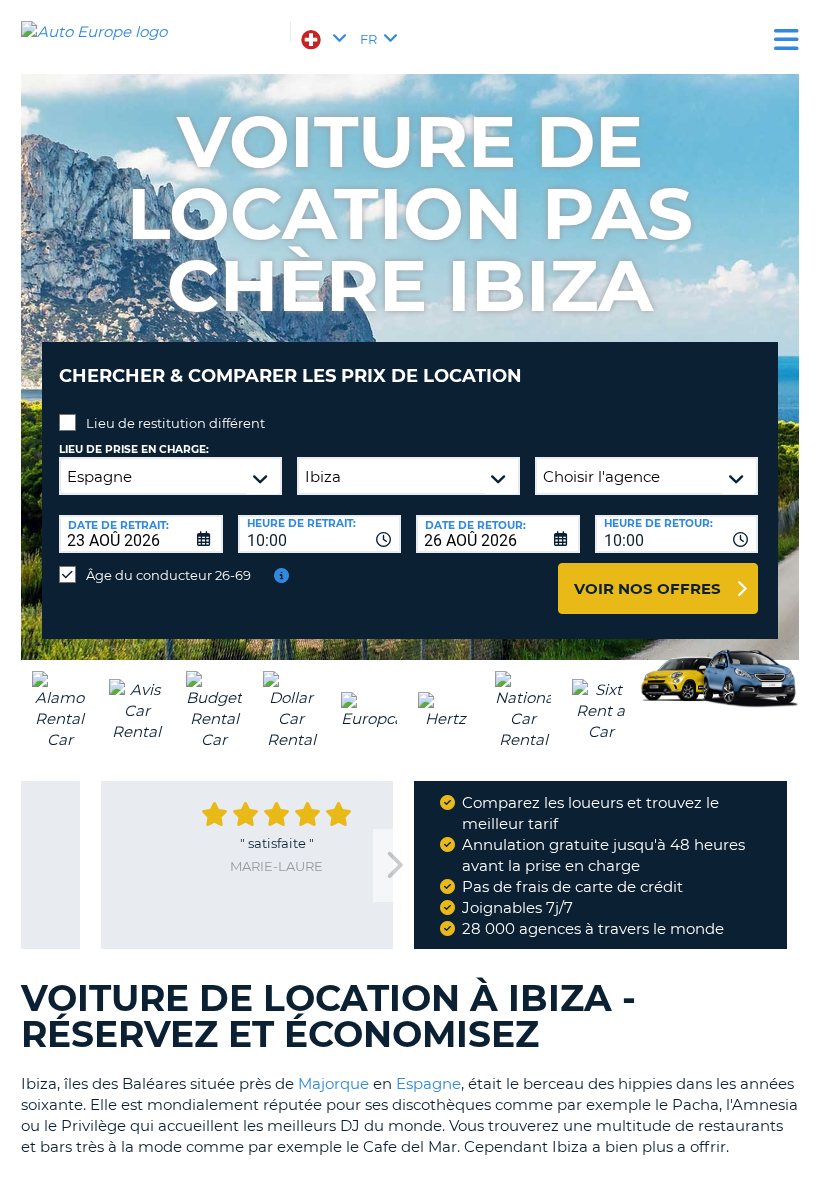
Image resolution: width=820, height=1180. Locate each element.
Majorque (333, 1083)
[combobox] (320, 534)
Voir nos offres (647, 588)
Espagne (428, 1083)
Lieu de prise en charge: (134, 449)
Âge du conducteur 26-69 (168, 575)
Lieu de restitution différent (175, 423)
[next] (393, 865)
